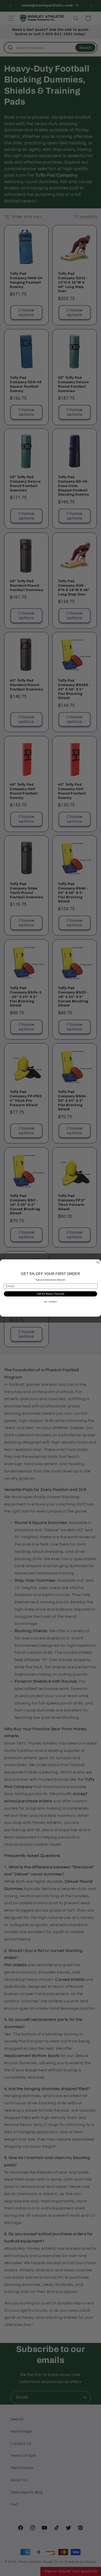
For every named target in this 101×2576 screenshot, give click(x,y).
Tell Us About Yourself (51, 1294)
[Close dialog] (98, 1262)
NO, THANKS (51, 1302)
